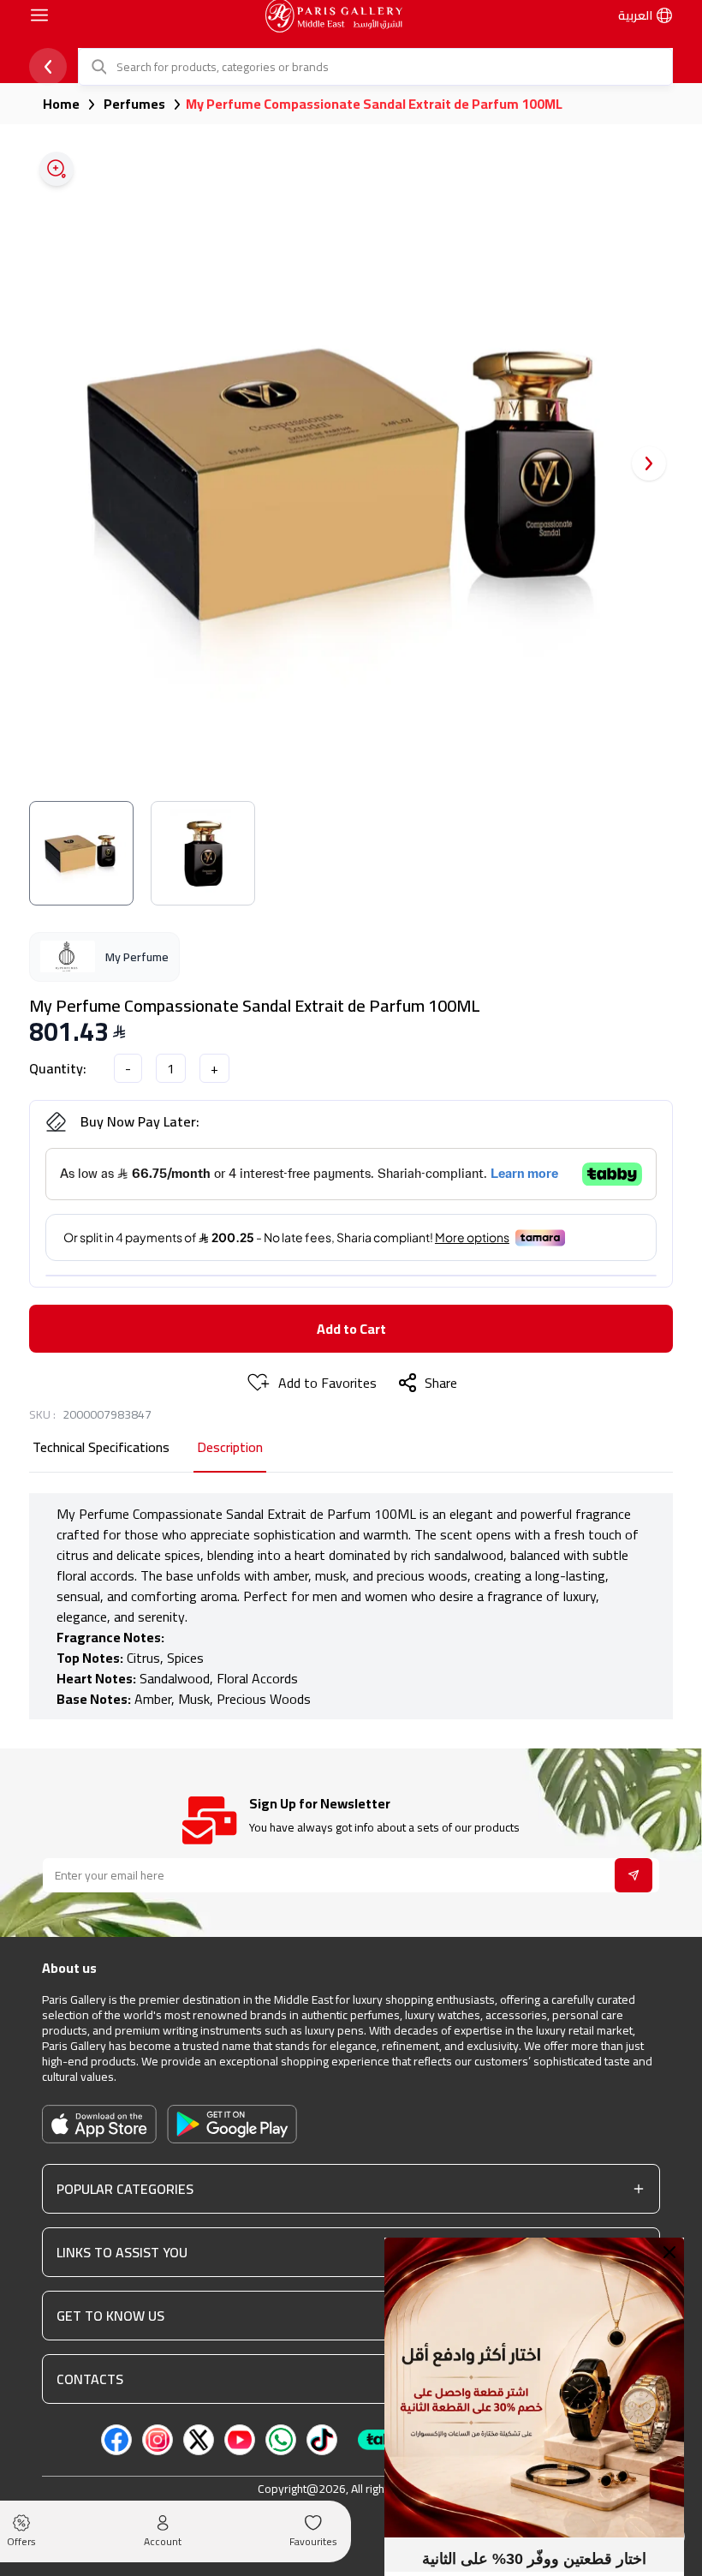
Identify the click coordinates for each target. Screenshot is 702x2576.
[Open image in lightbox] (57, 169)
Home (61, 104)
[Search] (98, 67)
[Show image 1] (81, 853)
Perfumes (134, 104)
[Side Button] (39, 15)
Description (230, 1448)
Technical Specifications (101, 1448)
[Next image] (649, 463)
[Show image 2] (203, 853)
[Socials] (116, 2440)
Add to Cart (351, 1329)
